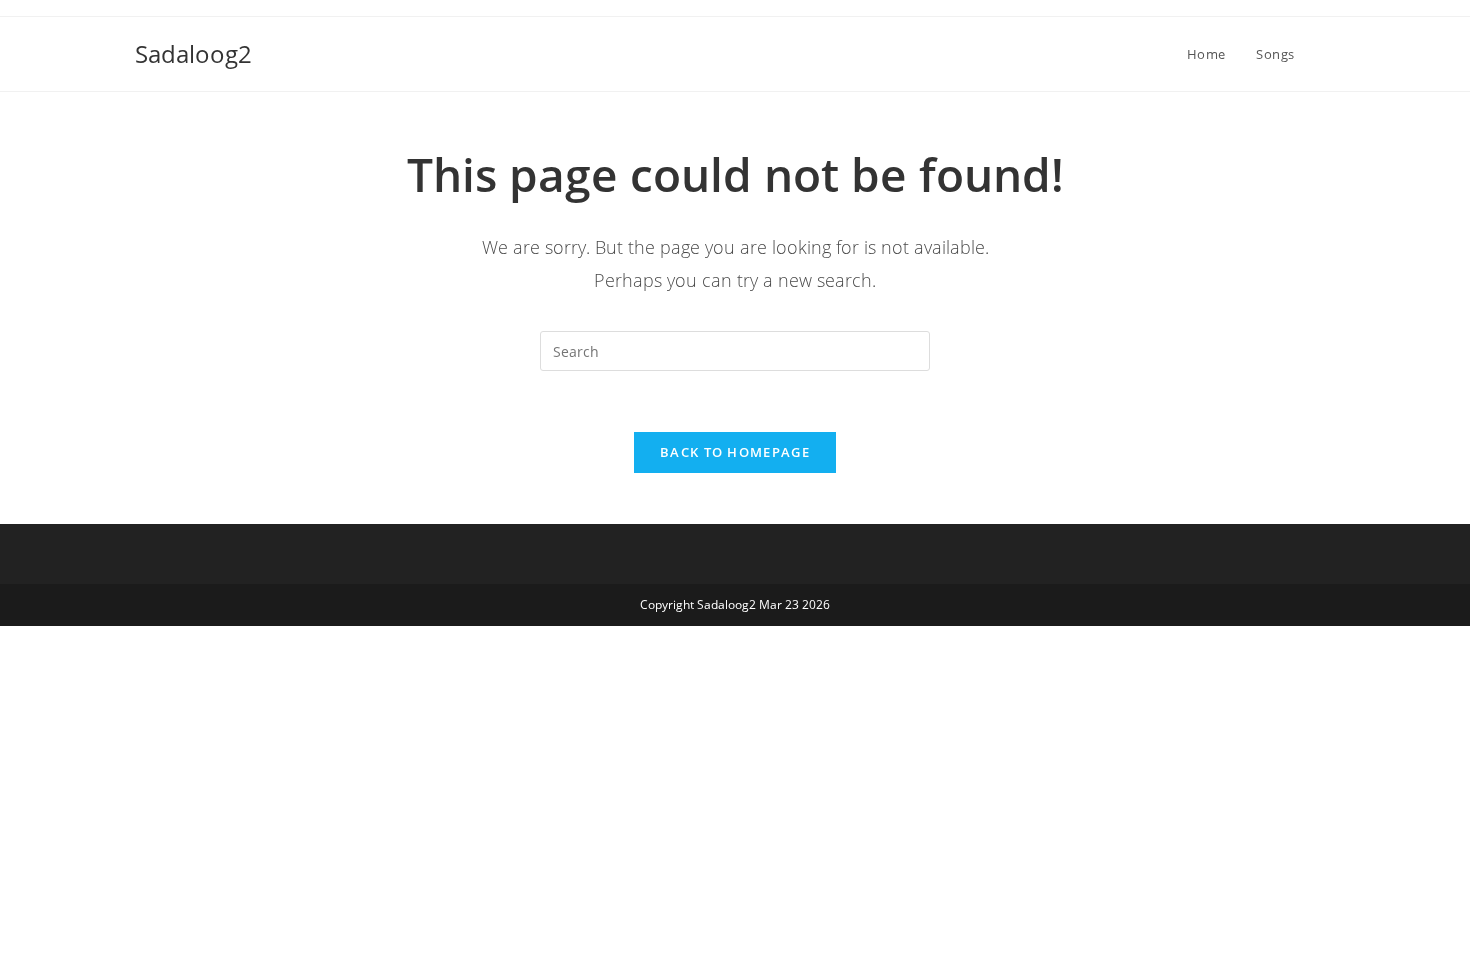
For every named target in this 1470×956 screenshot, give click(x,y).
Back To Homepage (735, 452)
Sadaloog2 (193, 53)
